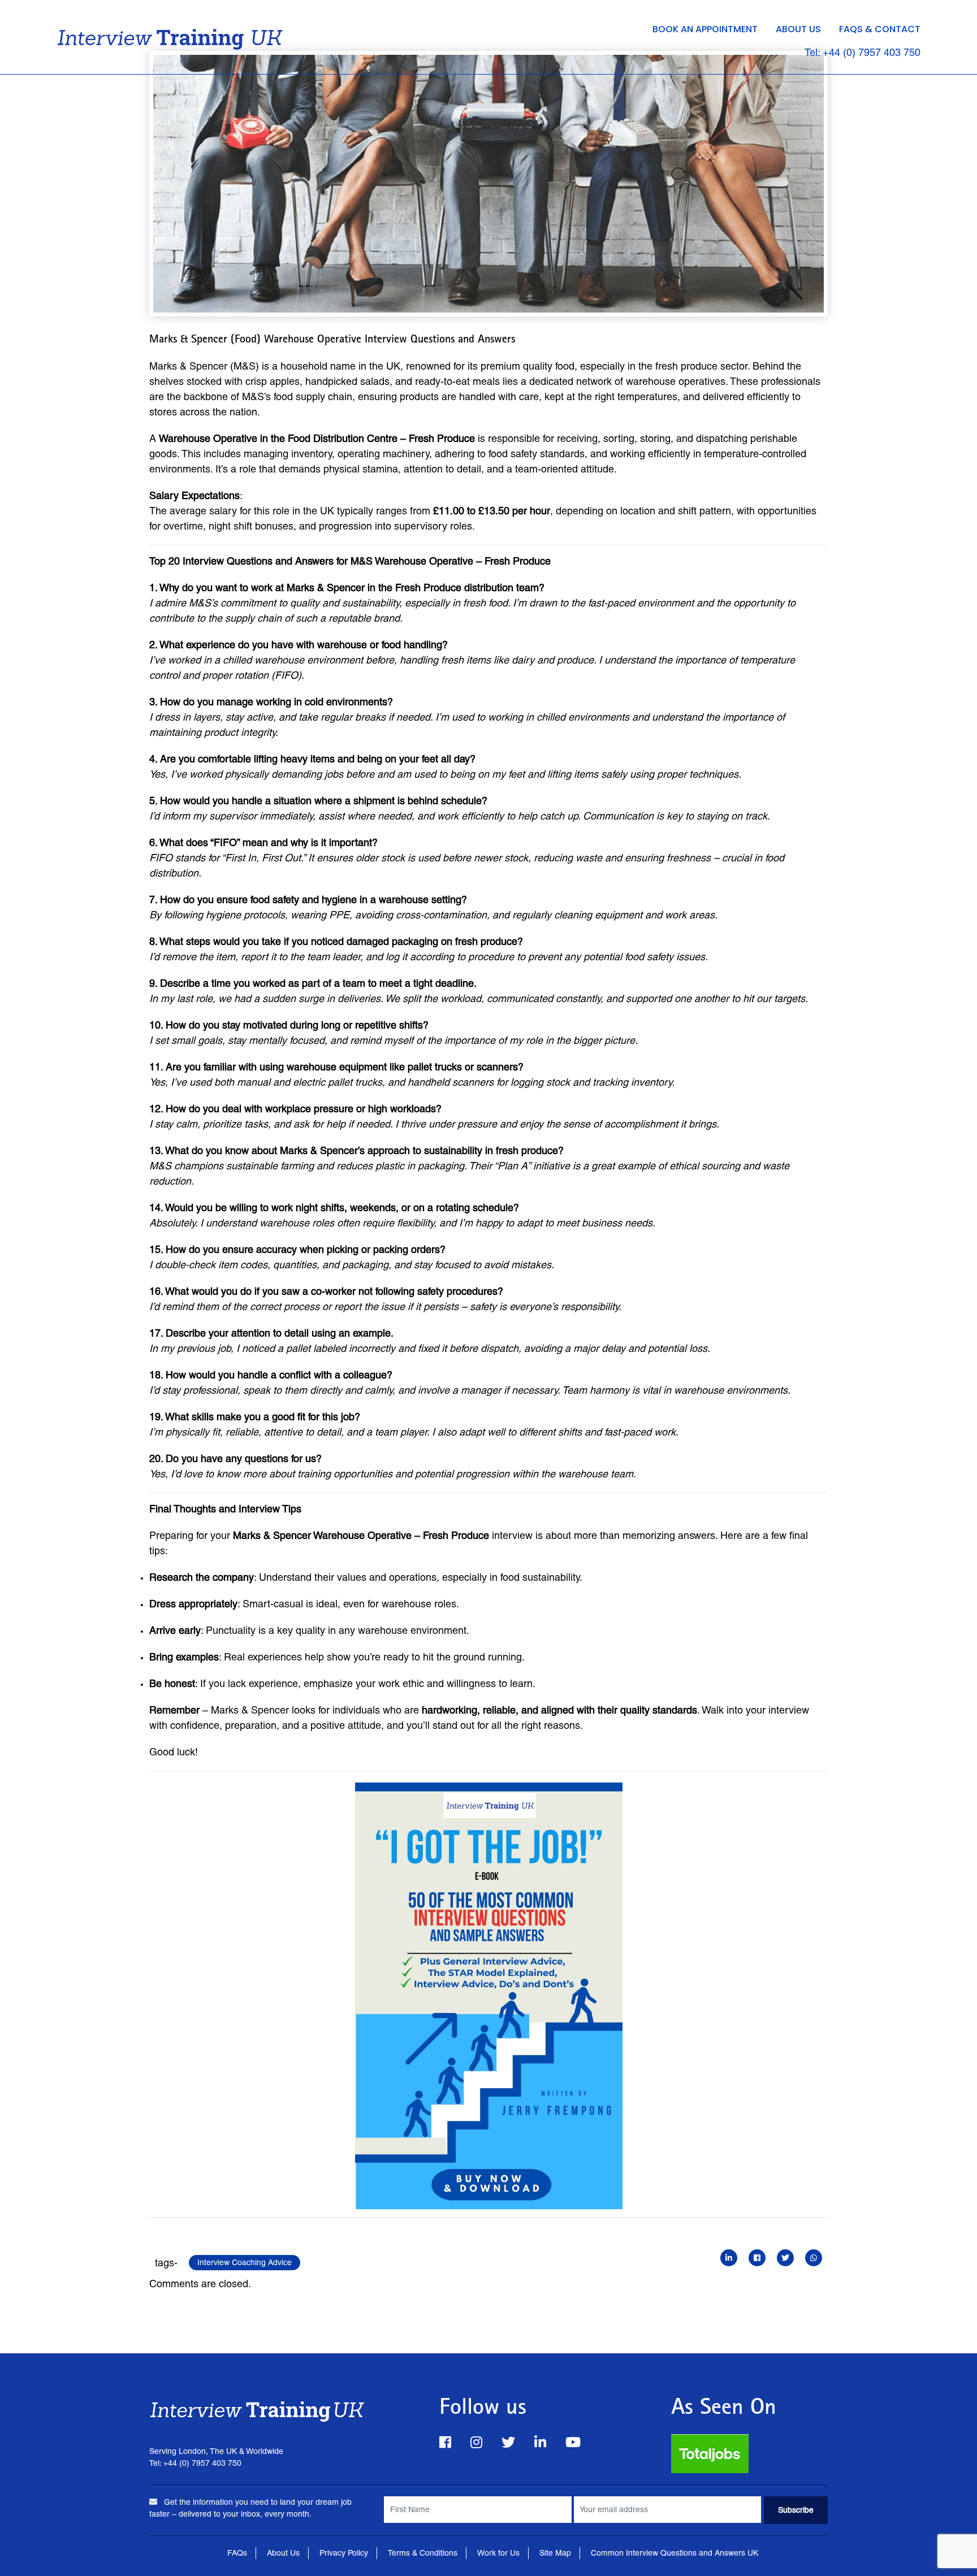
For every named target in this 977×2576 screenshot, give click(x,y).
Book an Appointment (705, 29)
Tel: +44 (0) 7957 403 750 (863, 52)
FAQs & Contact (880, 29)
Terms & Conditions (423, 2553)
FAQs (237, 2553)
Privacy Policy (344, 2553)
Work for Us (498, 2553)
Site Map (555, 2553)
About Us (798, 29)
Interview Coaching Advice (245, 2262)
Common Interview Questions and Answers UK (675, 2553)
